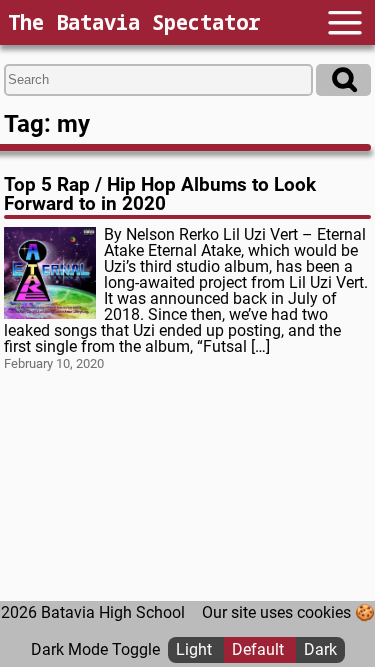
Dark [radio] (320, 649)
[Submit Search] (343, 80)
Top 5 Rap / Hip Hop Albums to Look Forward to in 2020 (160, 194)
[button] (345, 22)
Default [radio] (260, 649)
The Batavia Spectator (134, 22)
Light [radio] (196, 649)
